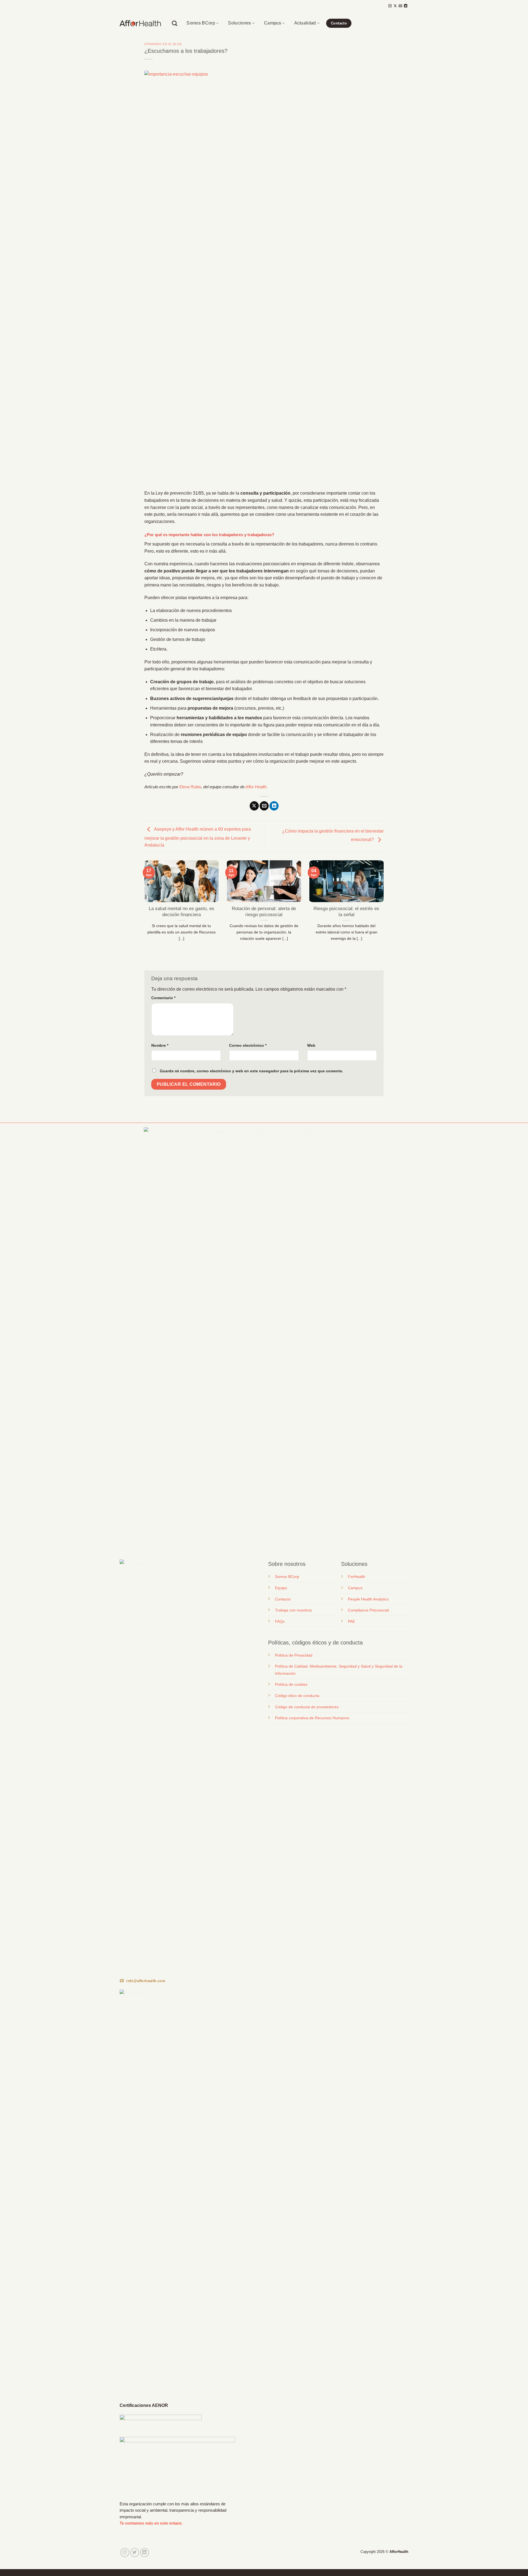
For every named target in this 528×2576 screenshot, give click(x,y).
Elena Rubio (190, 787)
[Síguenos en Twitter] (135, 2552)
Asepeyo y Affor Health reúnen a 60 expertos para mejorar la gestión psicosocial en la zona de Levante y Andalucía (198, 837)
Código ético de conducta (297, 1696)
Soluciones (239, 23)
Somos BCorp (201, 23)
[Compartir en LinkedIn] (274, 806)
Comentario (163, 998)
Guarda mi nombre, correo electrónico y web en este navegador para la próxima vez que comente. (251, 1071)
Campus (273, 23)
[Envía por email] (264, 806)
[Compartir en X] (254, 806)
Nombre (160, 1045)
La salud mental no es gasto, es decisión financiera (182, 912)
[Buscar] (174, 23)
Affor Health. (256, 787)
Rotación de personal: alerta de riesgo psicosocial (264, 912)
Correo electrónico (248, 1045)
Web (311, 1045)
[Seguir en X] (395, 6)
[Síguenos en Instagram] (390, 6)
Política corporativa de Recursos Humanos (312, 1718)
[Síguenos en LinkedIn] (406, 6)
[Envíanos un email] (400, 6)
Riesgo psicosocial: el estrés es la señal (346, 912)
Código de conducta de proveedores (307, 1707)
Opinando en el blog (163, 44)
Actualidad (305, 23)
